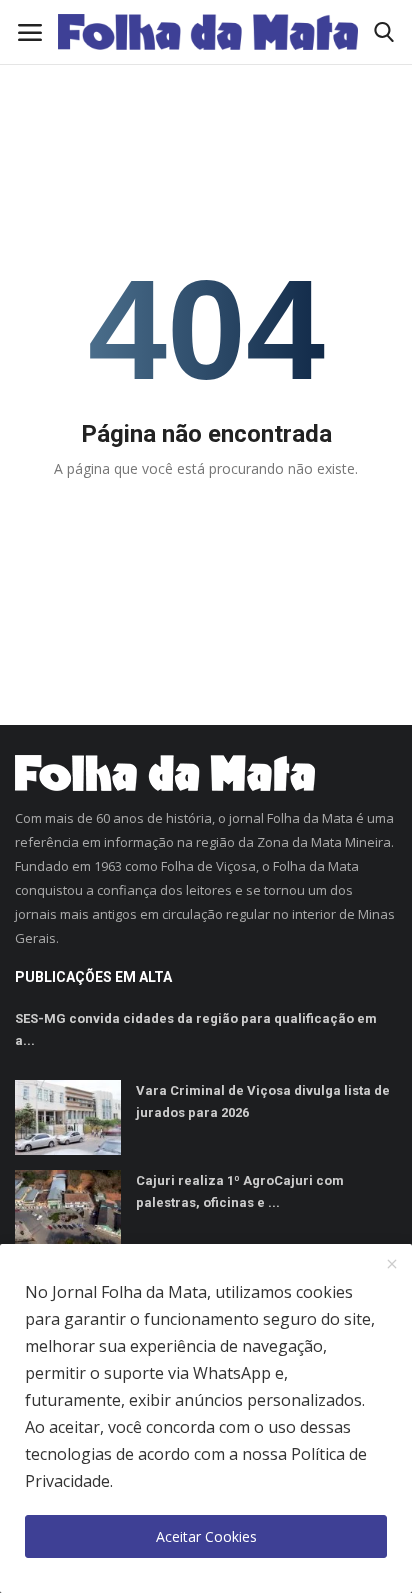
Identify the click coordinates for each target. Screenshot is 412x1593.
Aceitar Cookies (206, 1536)
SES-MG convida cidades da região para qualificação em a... (196, 1029)
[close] (392, 1265)
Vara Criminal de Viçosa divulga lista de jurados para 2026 (263, 1101)
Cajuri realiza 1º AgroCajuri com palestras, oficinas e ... (240, 1191)
